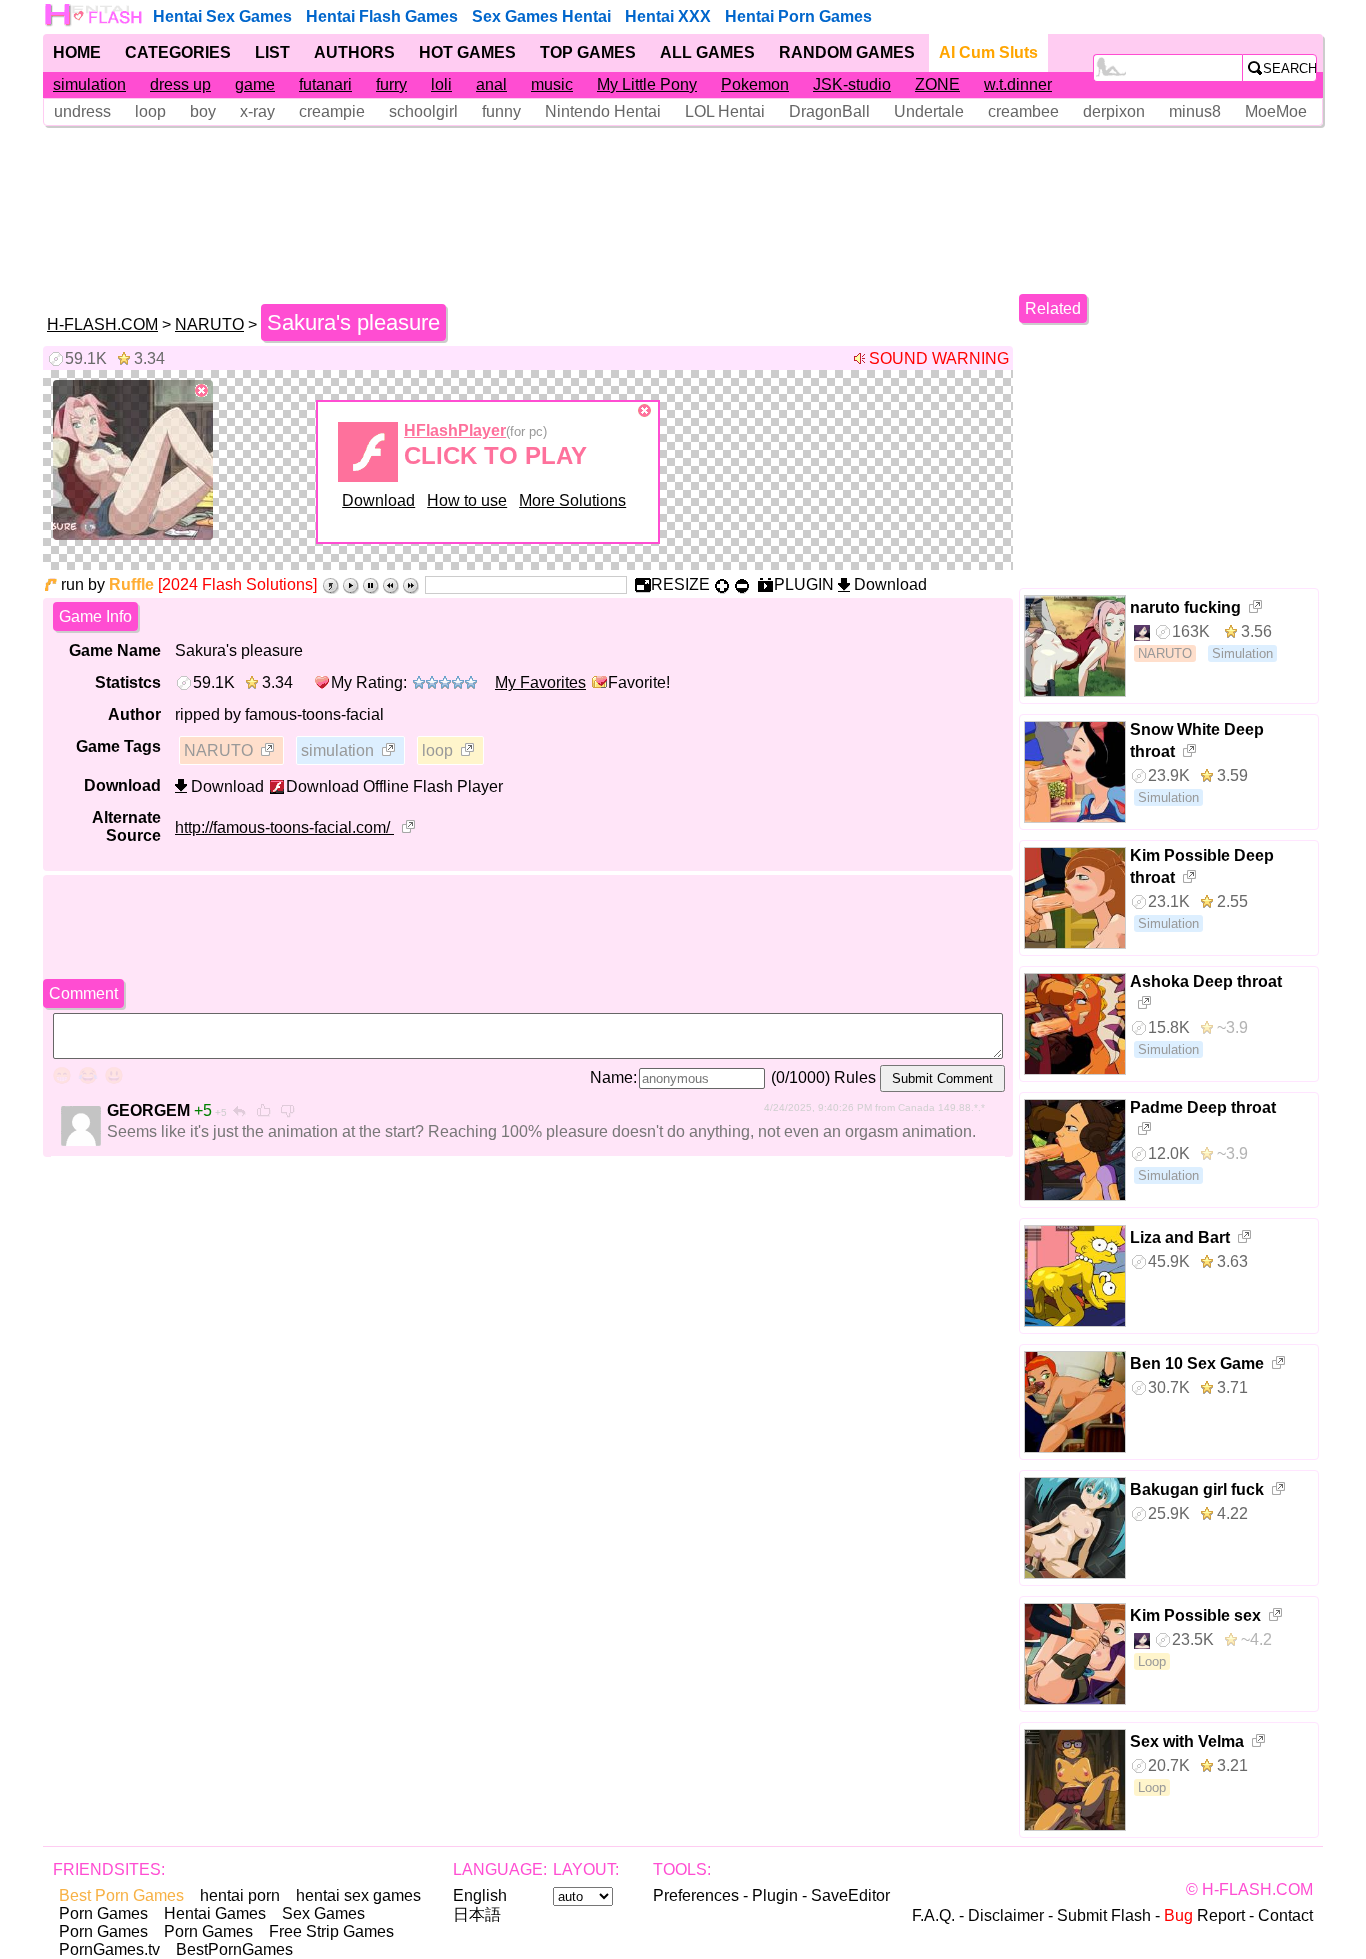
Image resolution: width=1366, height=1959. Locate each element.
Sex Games (323, 1913)
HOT (467, 52)
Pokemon (755, 84)
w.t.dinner (1018, 84)
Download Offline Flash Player (394, 786)
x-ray (257, 111)
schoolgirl (423, 111)
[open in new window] (269, 752)
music (552, 84)
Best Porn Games (121, 1895)
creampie (332, 111)
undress (82, 111)
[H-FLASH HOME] (95, 15)
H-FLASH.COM (102, 324)
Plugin (775, 1895)
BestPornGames (234, 1949)
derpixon (1114, 111)
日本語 (477, 1914)
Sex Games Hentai (541, 16)
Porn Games (103, 1913)
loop (150, 111)
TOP (588, 52)
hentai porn (240, 1895)
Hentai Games (215, 1913)
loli (441, 84)
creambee (1023, 111)
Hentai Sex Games (222, 16)
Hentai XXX (668, 16)
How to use (467, 500)
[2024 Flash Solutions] (237, 584)
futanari (325, 84)
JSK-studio (852, 84)
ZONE (937, 84)
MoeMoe (1276, 111)
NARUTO (209, 324)
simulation (89, 84)
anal (491, 84)
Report (1204, 1915)
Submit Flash (1104, 1915)
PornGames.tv (109, 1949)
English (480, 1895)
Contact (1285, 1915)
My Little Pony (647, 84)
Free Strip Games (331, 1931)
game (255, 84)
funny (501, 111)
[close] (202, 391)
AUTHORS (354, 52)
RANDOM (847, 52)
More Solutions (572, 500)
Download (378, 500)
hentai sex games (358, 1895)
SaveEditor (850, 1895)
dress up (180, 84)
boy (203, 111)
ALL (707, 52)
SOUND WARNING (939, 358)
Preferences (696, 1895)
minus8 (1195, 111)
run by (107, 584)
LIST (272, 52)
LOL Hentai (725, 111)
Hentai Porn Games (798, 16)
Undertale (929, 111)
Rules (855, 1077)
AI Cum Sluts (988, 52)
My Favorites (540, 682)
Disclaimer (1006, 1915)
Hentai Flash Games (382, 16)
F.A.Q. (933, 1915)
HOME (77, 52)
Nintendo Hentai (603, 111)
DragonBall (829, 111)
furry (391, 84)
